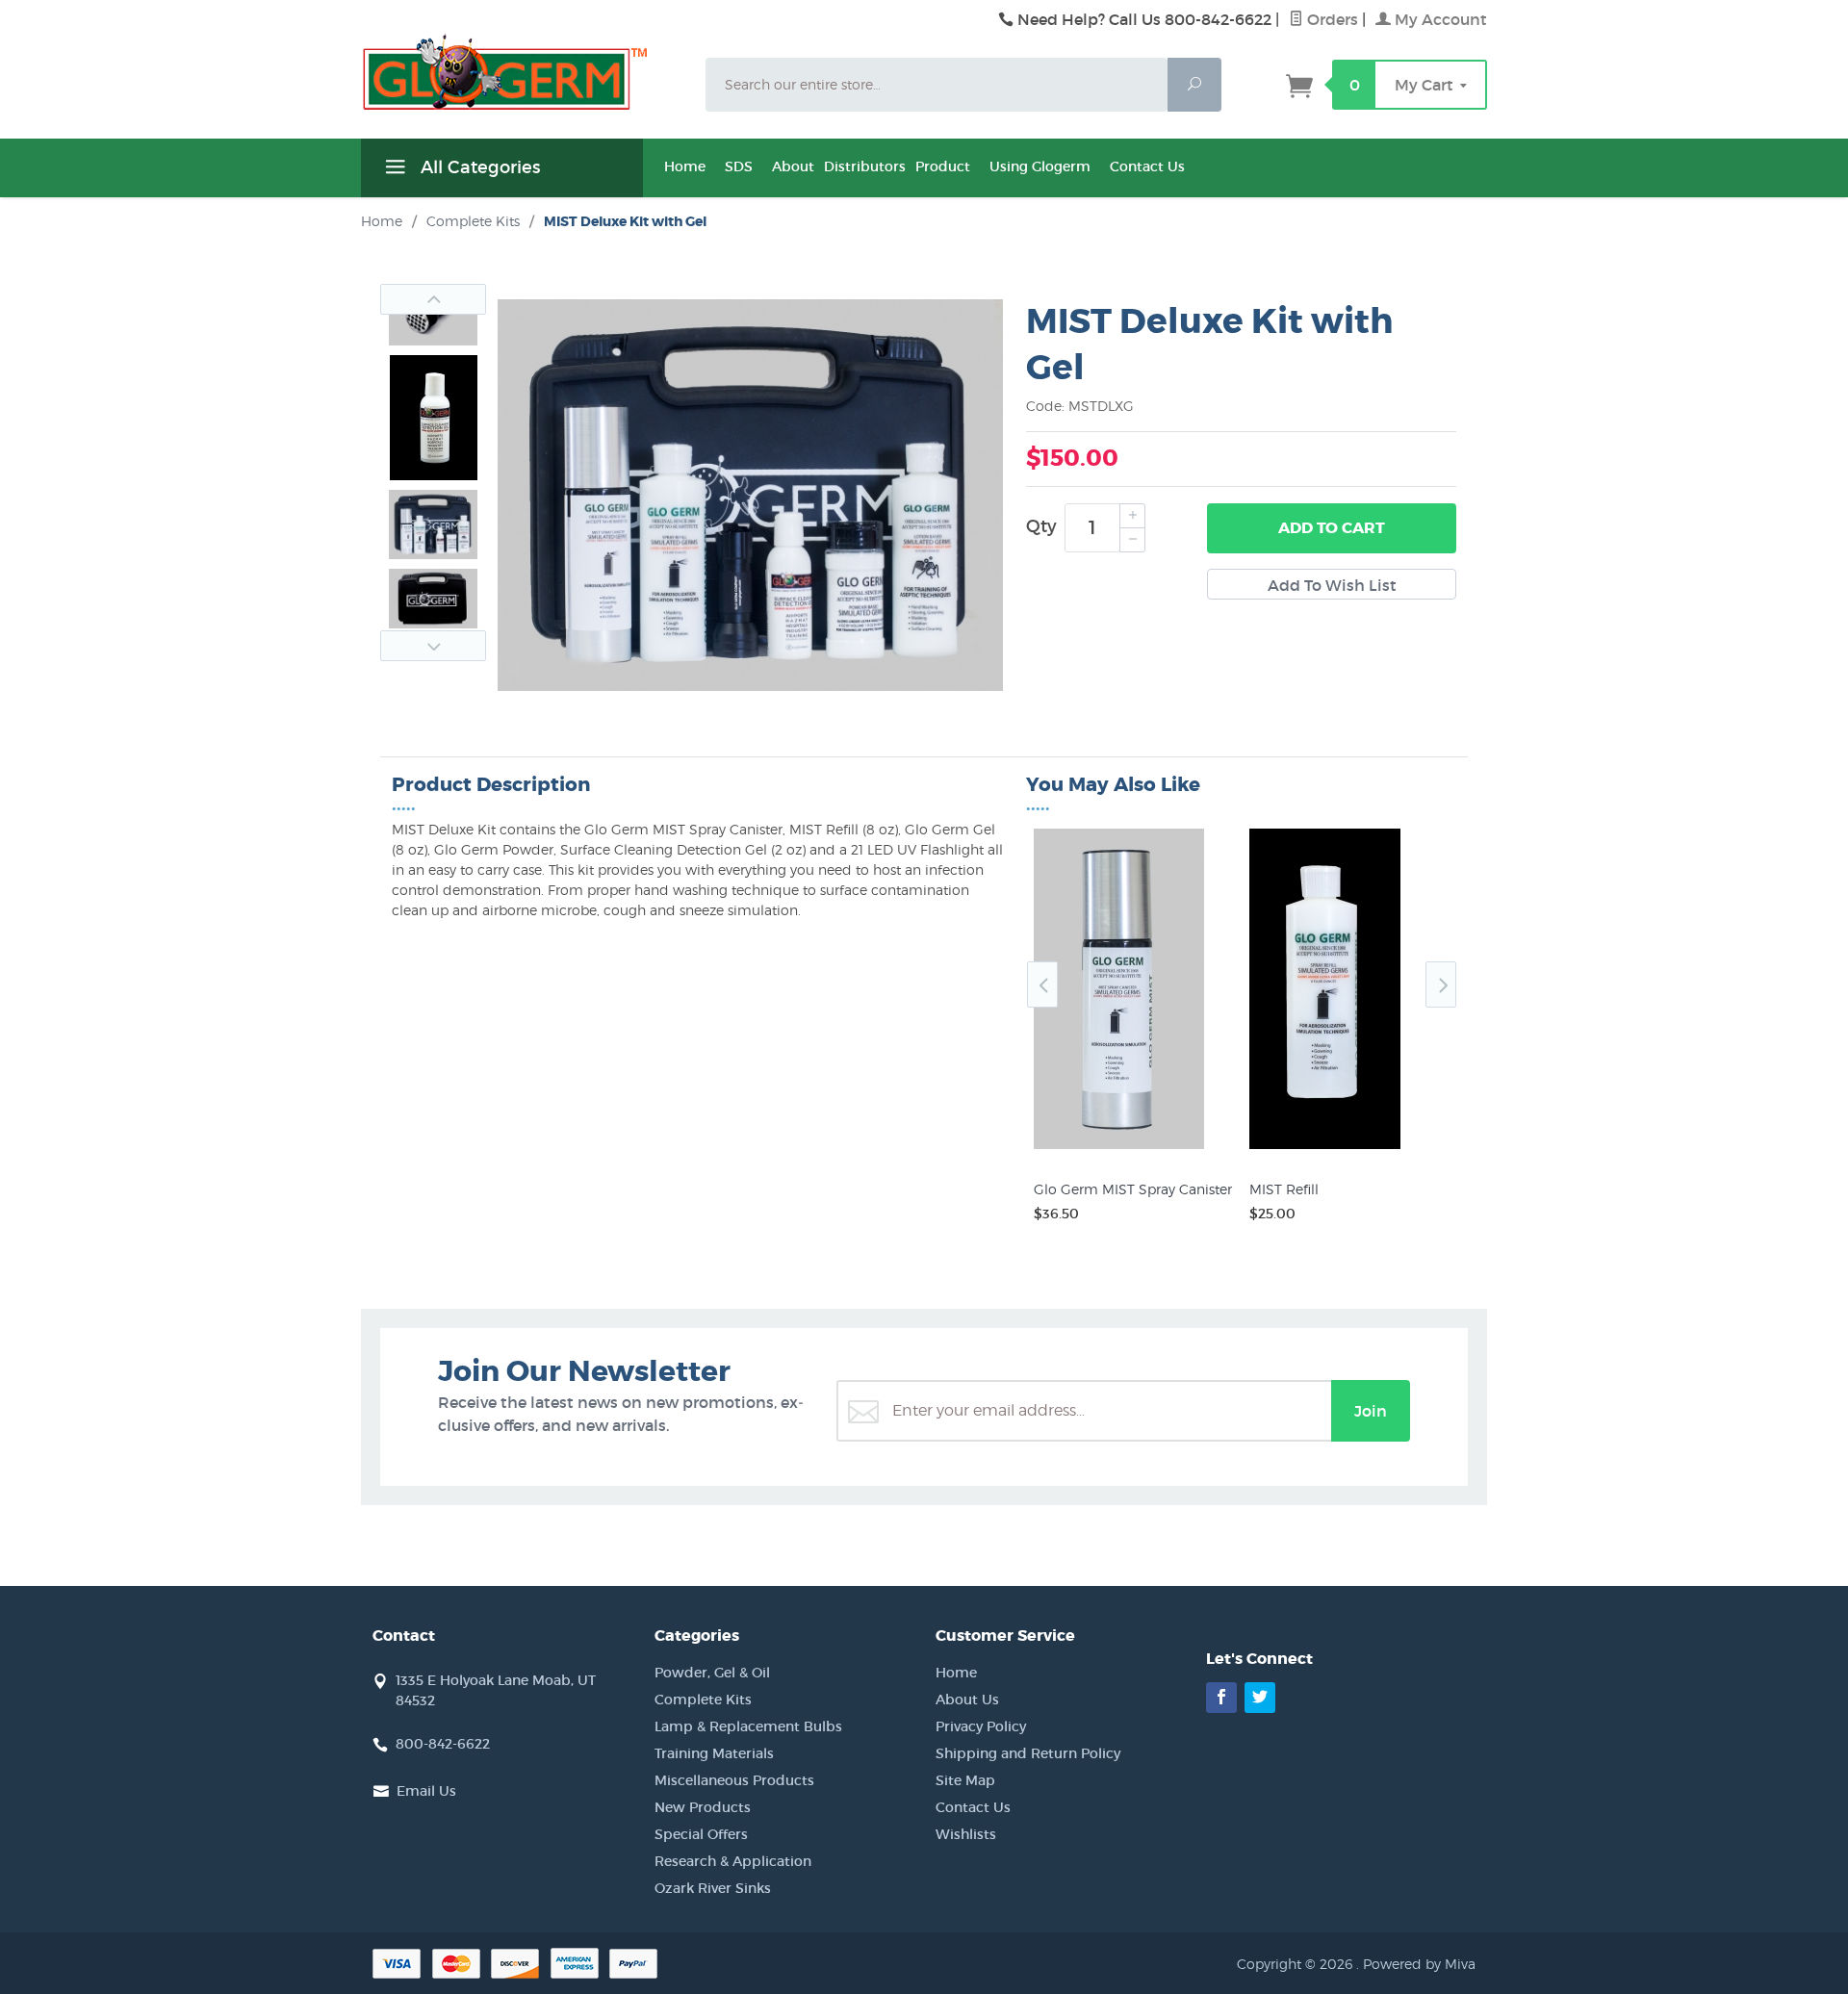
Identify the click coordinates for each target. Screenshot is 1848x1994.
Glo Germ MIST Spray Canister (1133, 1189)
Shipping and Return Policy (1028, 1753)
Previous (433, 299)
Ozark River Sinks (713, 1888)
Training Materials (714, 1753)
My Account (1439, 19)
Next (433, 646)
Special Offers (701, 1834)
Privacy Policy (981, 1726)
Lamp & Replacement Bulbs (748, 1726)
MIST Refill (1284, 1189)
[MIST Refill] (1349, 1149)
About (793, 166)
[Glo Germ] (522, 72)
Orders (1331, 19)
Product (943, 166)
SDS (739, 166)
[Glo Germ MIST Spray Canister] (1134, 1149)
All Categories (478, 167)
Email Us (426, 1791)
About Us (967, 1700)
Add (1332, 528)
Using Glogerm (1040, 166)
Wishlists (966, 1834)
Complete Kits (703, 1700)
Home (685, 166)
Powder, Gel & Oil (712, 1673)
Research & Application (733, 1861)
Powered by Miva (1419, 1964)
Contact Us (1147, 166)
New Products (703, 1807)
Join (1371, 1411)
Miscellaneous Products (734, 1780)
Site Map (965, 1780)
